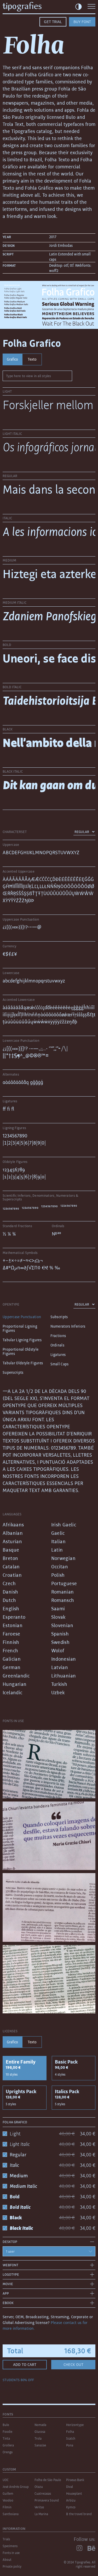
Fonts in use (11, 2553)
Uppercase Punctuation (22, 1317)
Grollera (8, 2445)
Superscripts (13, 1372)
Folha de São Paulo (48, 2480)
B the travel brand (79, 2514)
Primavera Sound (47, 2500)
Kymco (71, 2507)
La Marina (41, 2514)
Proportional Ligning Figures (20, 1328)
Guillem (8, 2494)
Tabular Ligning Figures (22, 1340)
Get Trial (53, 22)
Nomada (40, 2425)
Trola (38, 2438)
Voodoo (8, 2500)
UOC (6, 2480)
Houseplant (74, 2494)
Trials (6, 2539)
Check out (73, 2364)
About (7, 2560)
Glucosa (40, 2432)
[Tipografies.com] (30, 7)
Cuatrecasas (43, 2494)
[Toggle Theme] (79, 7)
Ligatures (58, 1355)
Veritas (39, 2507)
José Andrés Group (16, 2487)
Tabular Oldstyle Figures (23, 1363)
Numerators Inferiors (68, 1326)
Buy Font (82, 22)
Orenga (8, 2452)
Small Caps (60, 1364)
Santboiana (11, 2514)
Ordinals (57, 1345)
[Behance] (91, 2548)
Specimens (10, 2546)
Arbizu (71, 2500)
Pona (70, 2445)
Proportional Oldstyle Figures (21, 1351)
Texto (32, 359)
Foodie (7, 2432)
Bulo (6, 2425)
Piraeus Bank (75, 2480)
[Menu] (91, 7)
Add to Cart (25, 2364)
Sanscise (40, 2445)
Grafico (12, 359)
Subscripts (59, 1317)
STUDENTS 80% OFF (18, 2380)
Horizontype (75, 2425)
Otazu (39, 2487)
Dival (70, 2487)
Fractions (58, 1336)
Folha (70, 2432)
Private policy (12, 2566)
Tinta (6, 2438)
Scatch (71, 2438)
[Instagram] (79, 2548)
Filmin (7, 2507)
